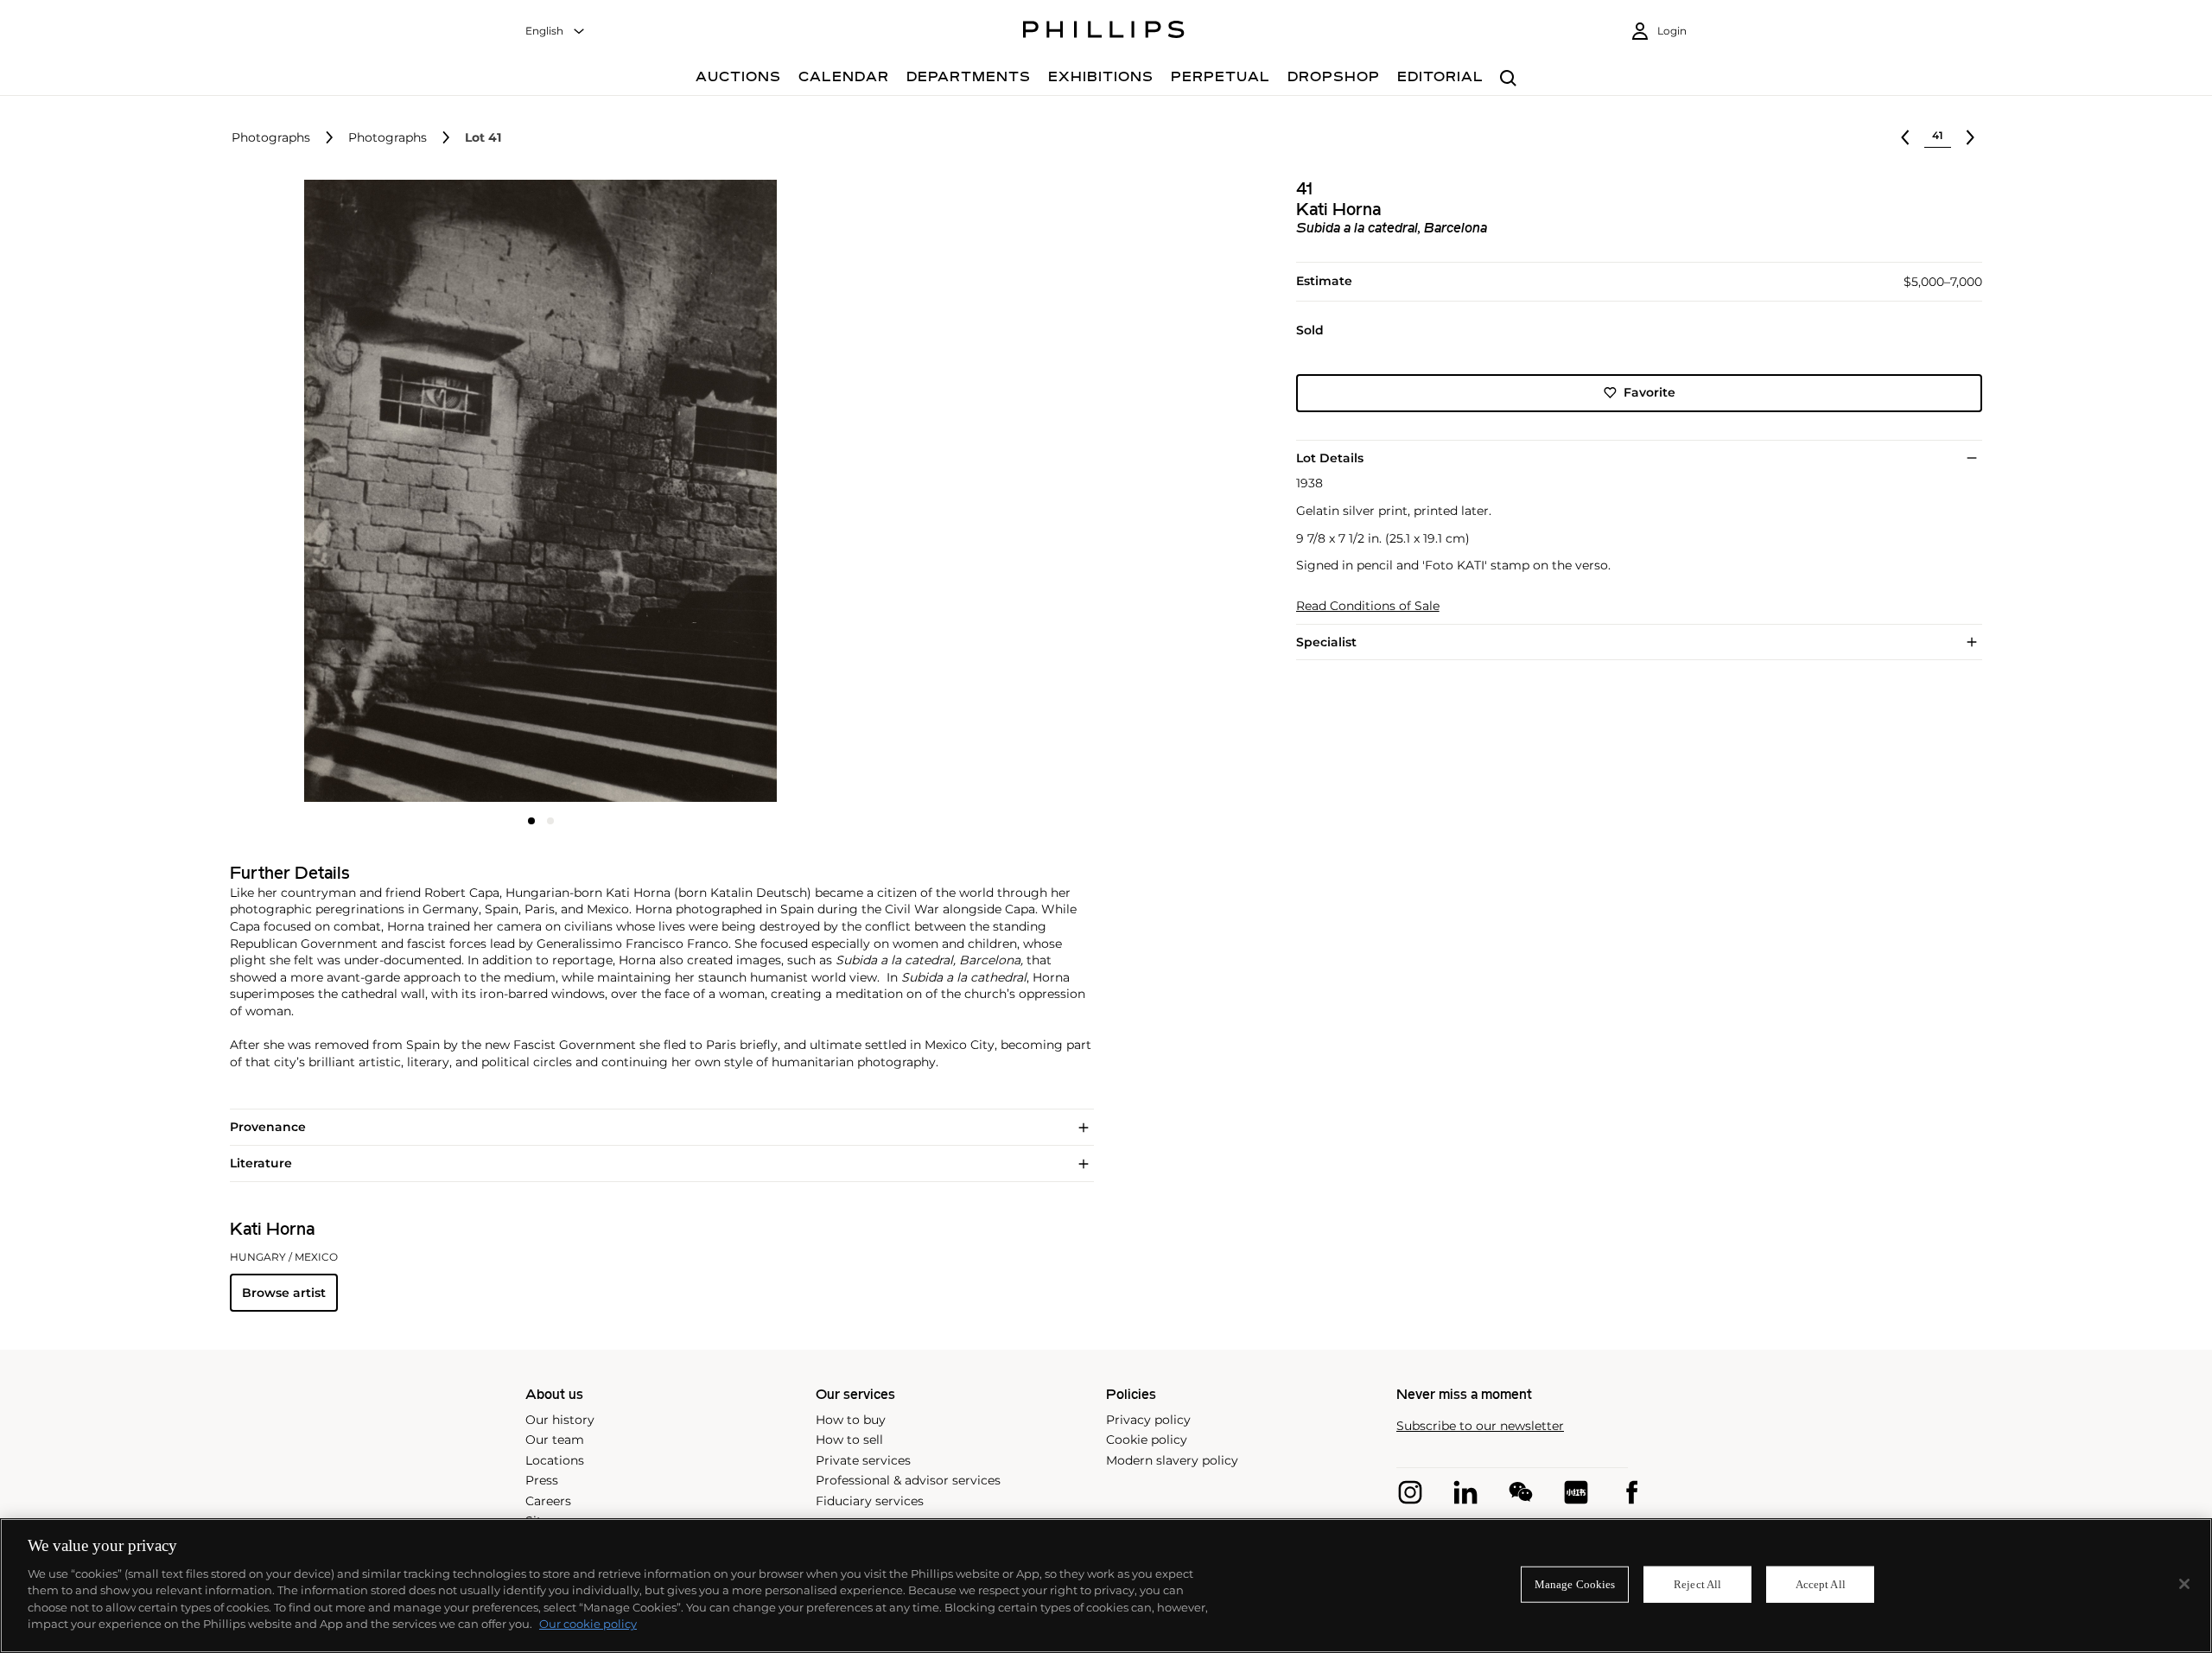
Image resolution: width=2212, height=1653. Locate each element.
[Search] (1508, 79)
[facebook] (1631, 1492)
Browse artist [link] (284, 1293)
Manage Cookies (1575, 1584)
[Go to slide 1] (531, 821)
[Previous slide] (334, 493)
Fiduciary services (870, 1501)
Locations (555, 1460)
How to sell (849, 1440)
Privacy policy (1148, 1420)
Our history (560, 1420)
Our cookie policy (588, 1624)
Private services (863, 1460)
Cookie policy (1147, 1440)
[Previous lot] (1905, 137)
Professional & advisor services (908, 1480)
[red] (1576, 1492)
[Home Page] (1104, 32)
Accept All (1821, 1584)
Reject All (1697, 1584)
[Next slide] (748, 493)
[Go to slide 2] (550, 821)
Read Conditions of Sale (1368, 606)
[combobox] (556, 32)
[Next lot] (1970, 137)
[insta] (1410, 1492)
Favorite (1649, 392)
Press (542, 1480)
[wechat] (1521, 1492)
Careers (548, 1501)
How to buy (851, 1420)
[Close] (2184, 1584)
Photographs (271, 138)
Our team (555, 1440)
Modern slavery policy (1172, 1460)
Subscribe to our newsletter (1480, 1426)
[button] (536, 491)
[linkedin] (1465, 1492)
